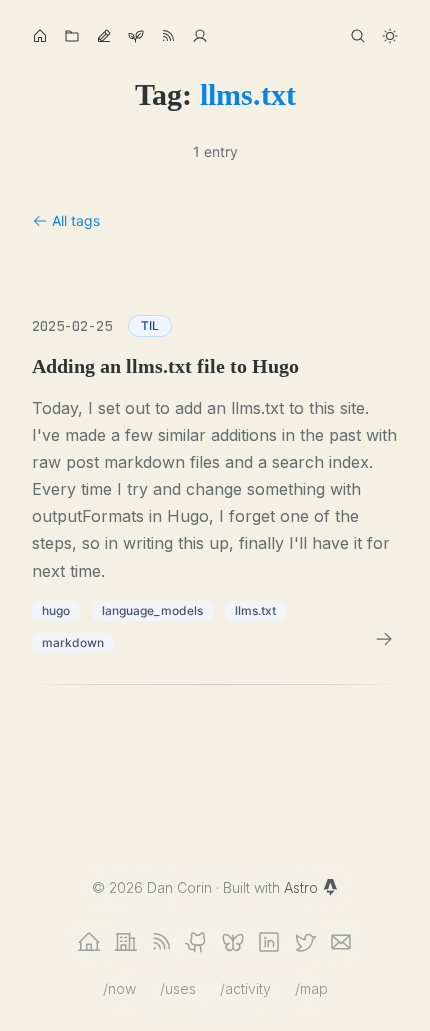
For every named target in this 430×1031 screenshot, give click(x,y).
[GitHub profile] (197, 942)
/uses (178, 988)
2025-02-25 (72, 326)
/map (311, 988)
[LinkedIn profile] (269, 942)
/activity (245, 988)
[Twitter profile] (305, 942)
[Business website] (125, 942)
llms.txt (255, 610)
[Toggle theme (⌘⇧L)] (390, 36)
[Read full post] (384, 639)
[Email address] (341, 942)
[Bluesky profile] (233, 942)
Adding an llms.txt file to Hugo (165, 366)
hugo (56, 610)
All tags (76, 220)
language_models (152, 610)
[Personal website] (89, 942)
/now (119, 988)
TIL (150, 325)
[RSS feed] (161, 942)
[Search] (358, 36)
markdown (73, 642)
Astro (303, 887)
